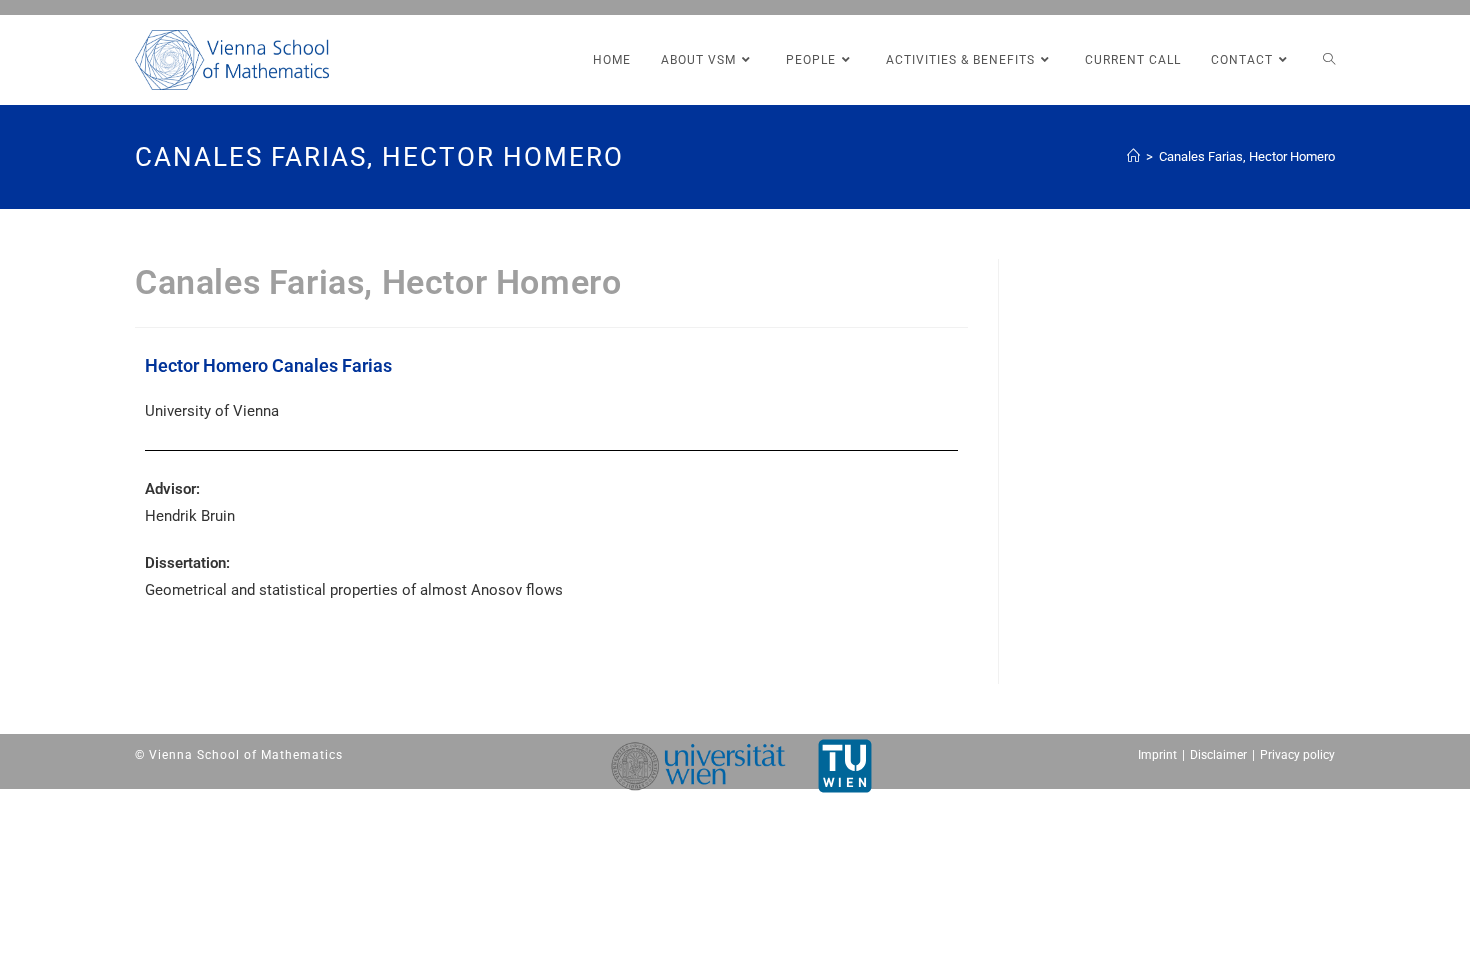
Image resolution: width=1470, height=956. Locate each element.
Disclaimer (1218, 755)
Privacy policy (1297, 755)
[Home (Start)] (1133, 156)
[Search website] (1329, 60)
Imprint (1157, 755)
